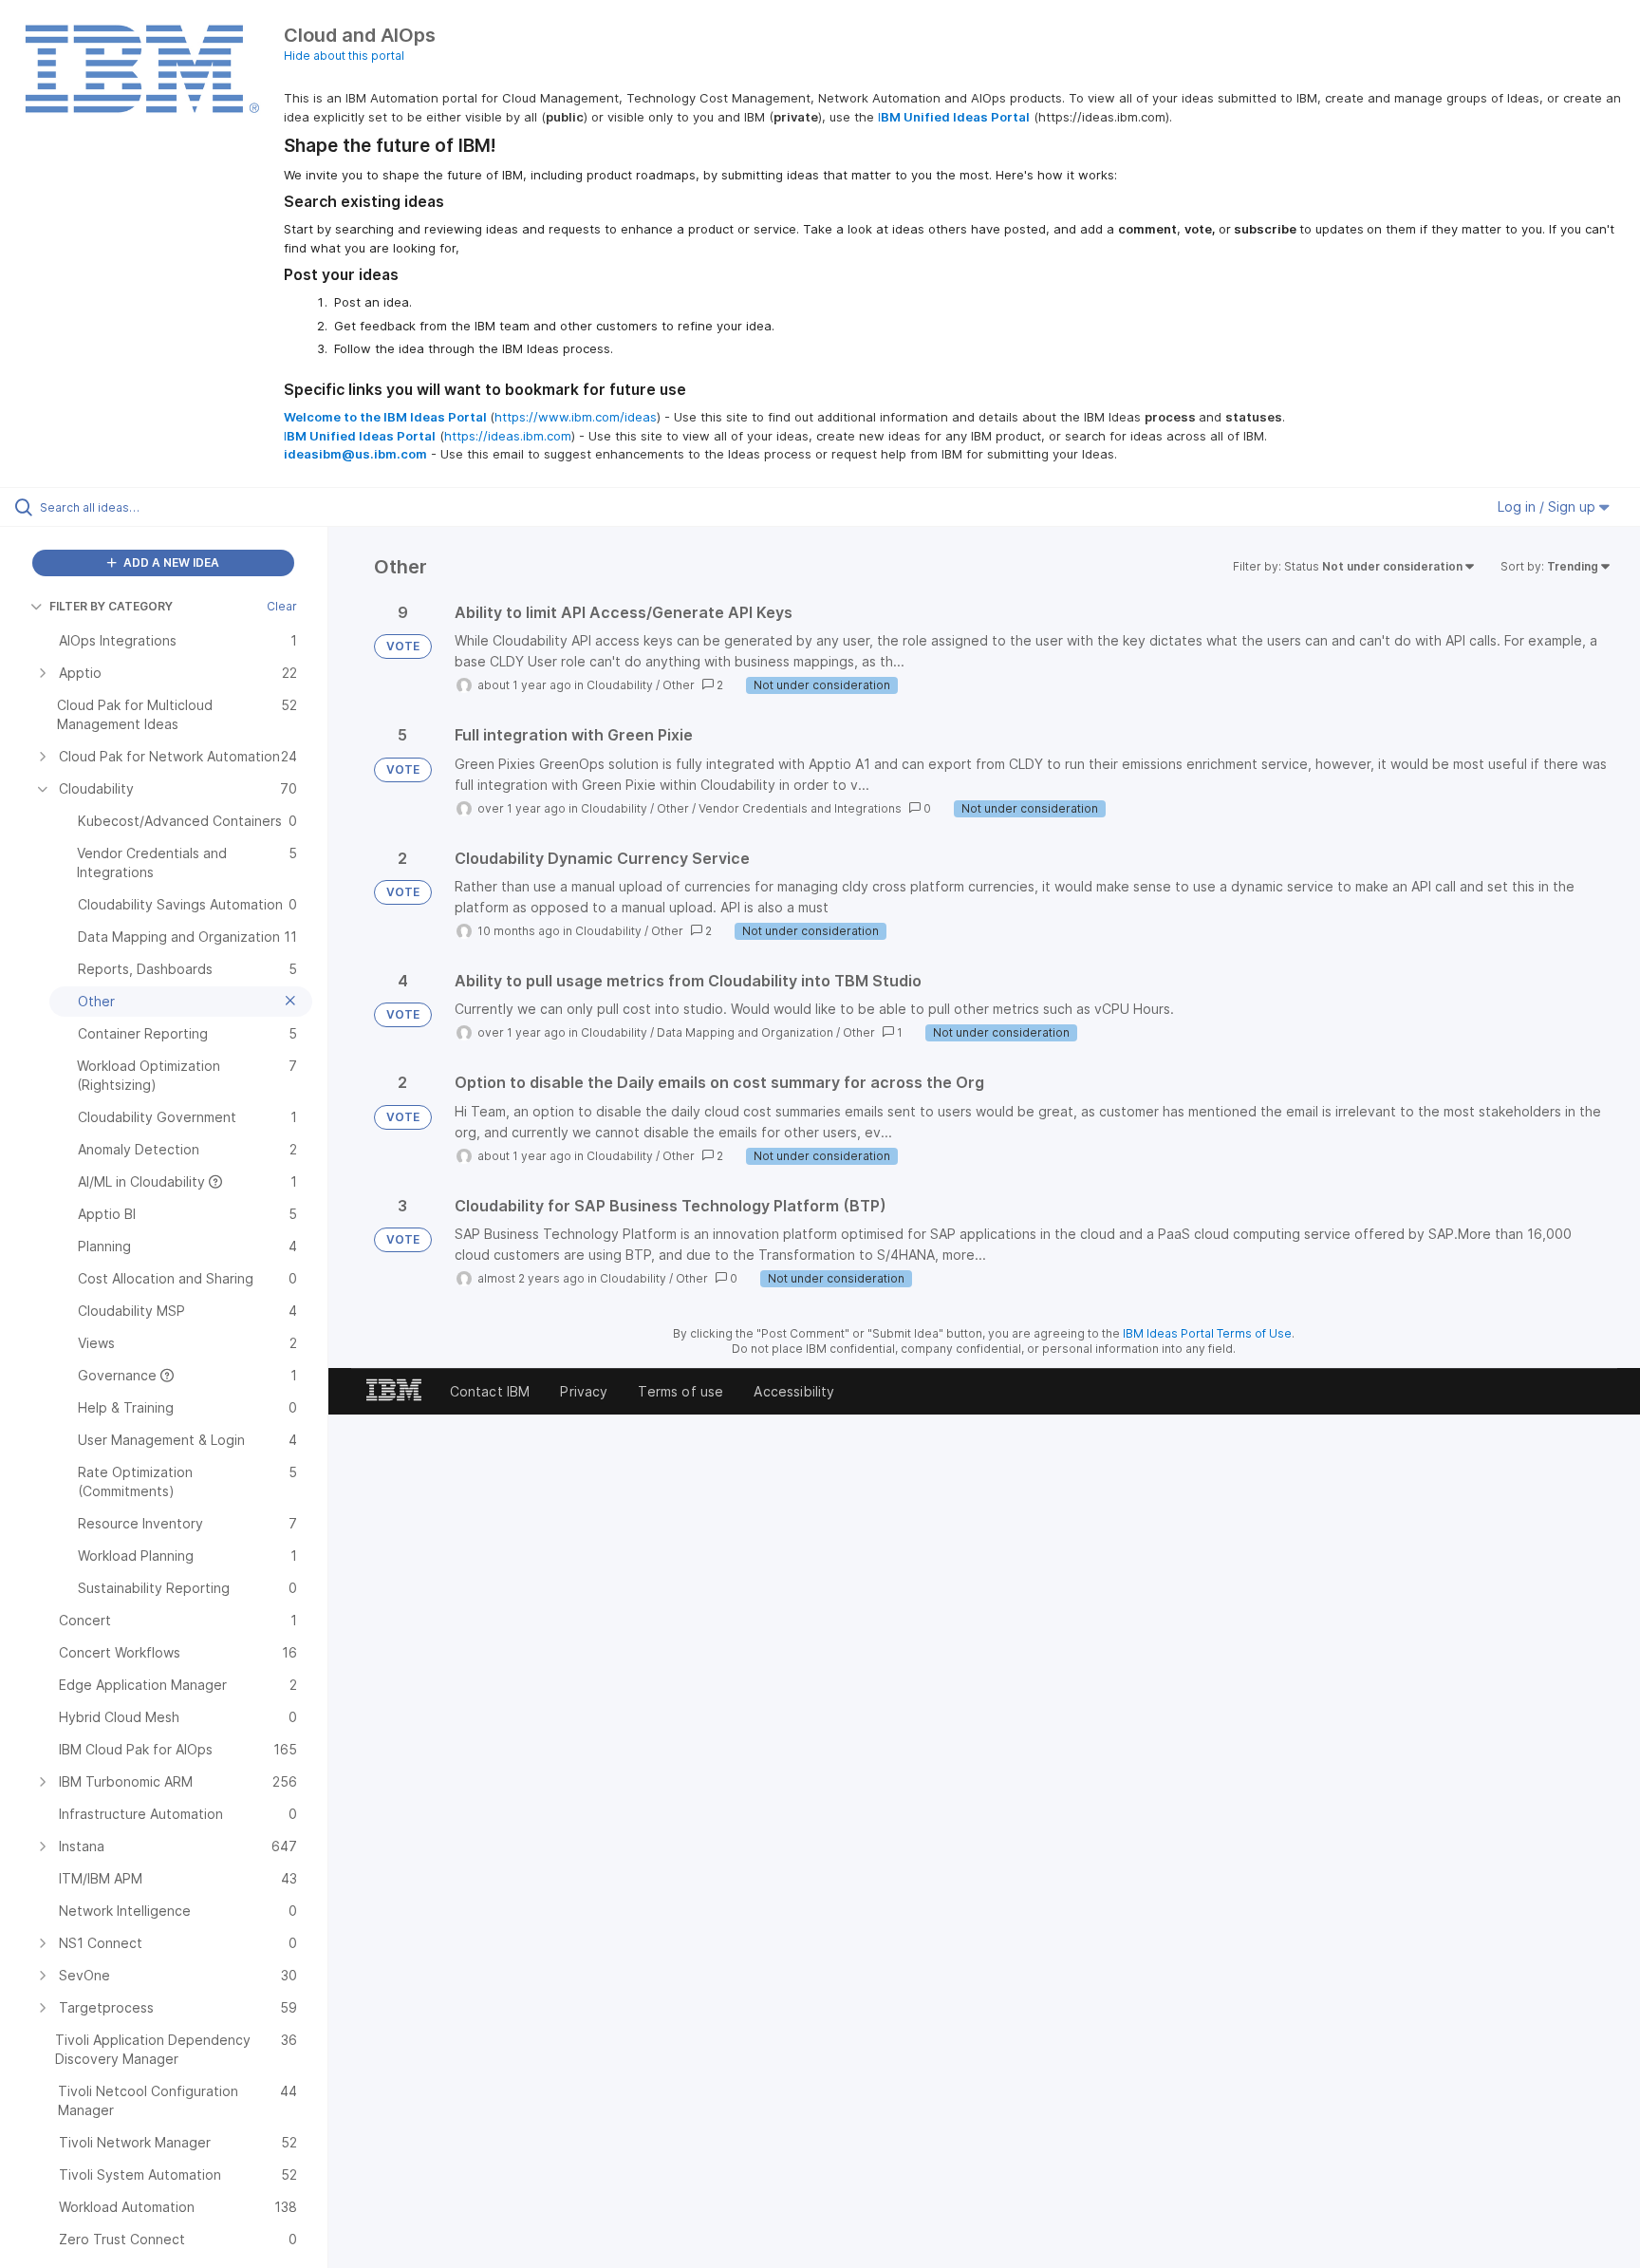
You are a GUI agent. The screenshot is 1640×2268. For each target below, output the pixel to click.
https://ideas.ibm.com (508, 436)
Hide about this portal (344, 56)
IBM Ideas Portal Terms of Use (1207, 1333)
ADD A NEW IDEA (170, 562)
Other (679, 685)
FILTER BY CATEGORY (111, 606)
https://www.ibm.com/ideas (576, 417)
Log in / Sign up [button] (1548, 506)
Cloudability (620, 685)
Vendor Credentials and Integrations (800, 808)
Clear (282, 606)
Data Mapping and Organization (745, 1032)
